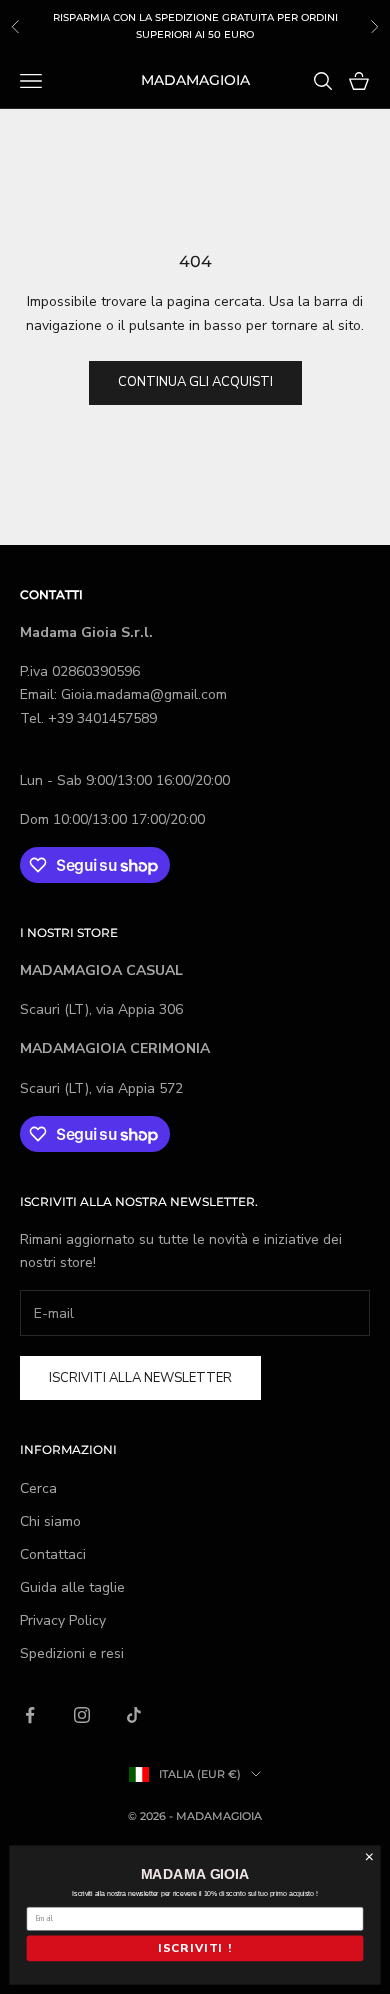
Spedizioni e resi (72, 1653)
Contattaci (53, 1554)
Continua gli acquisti (195, 382)
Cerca (38, 1488)
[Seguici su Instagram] (82, 1715)
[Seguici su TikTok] (134, 1715)
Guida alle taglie (72, 1587)
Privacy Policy (63, 1620)
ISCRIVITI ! (195, 1948)
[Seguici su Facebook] (30, 1715)
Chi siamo (50, 1521)
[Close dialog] (369, 1856)
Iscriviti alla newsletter (140, 1378)
